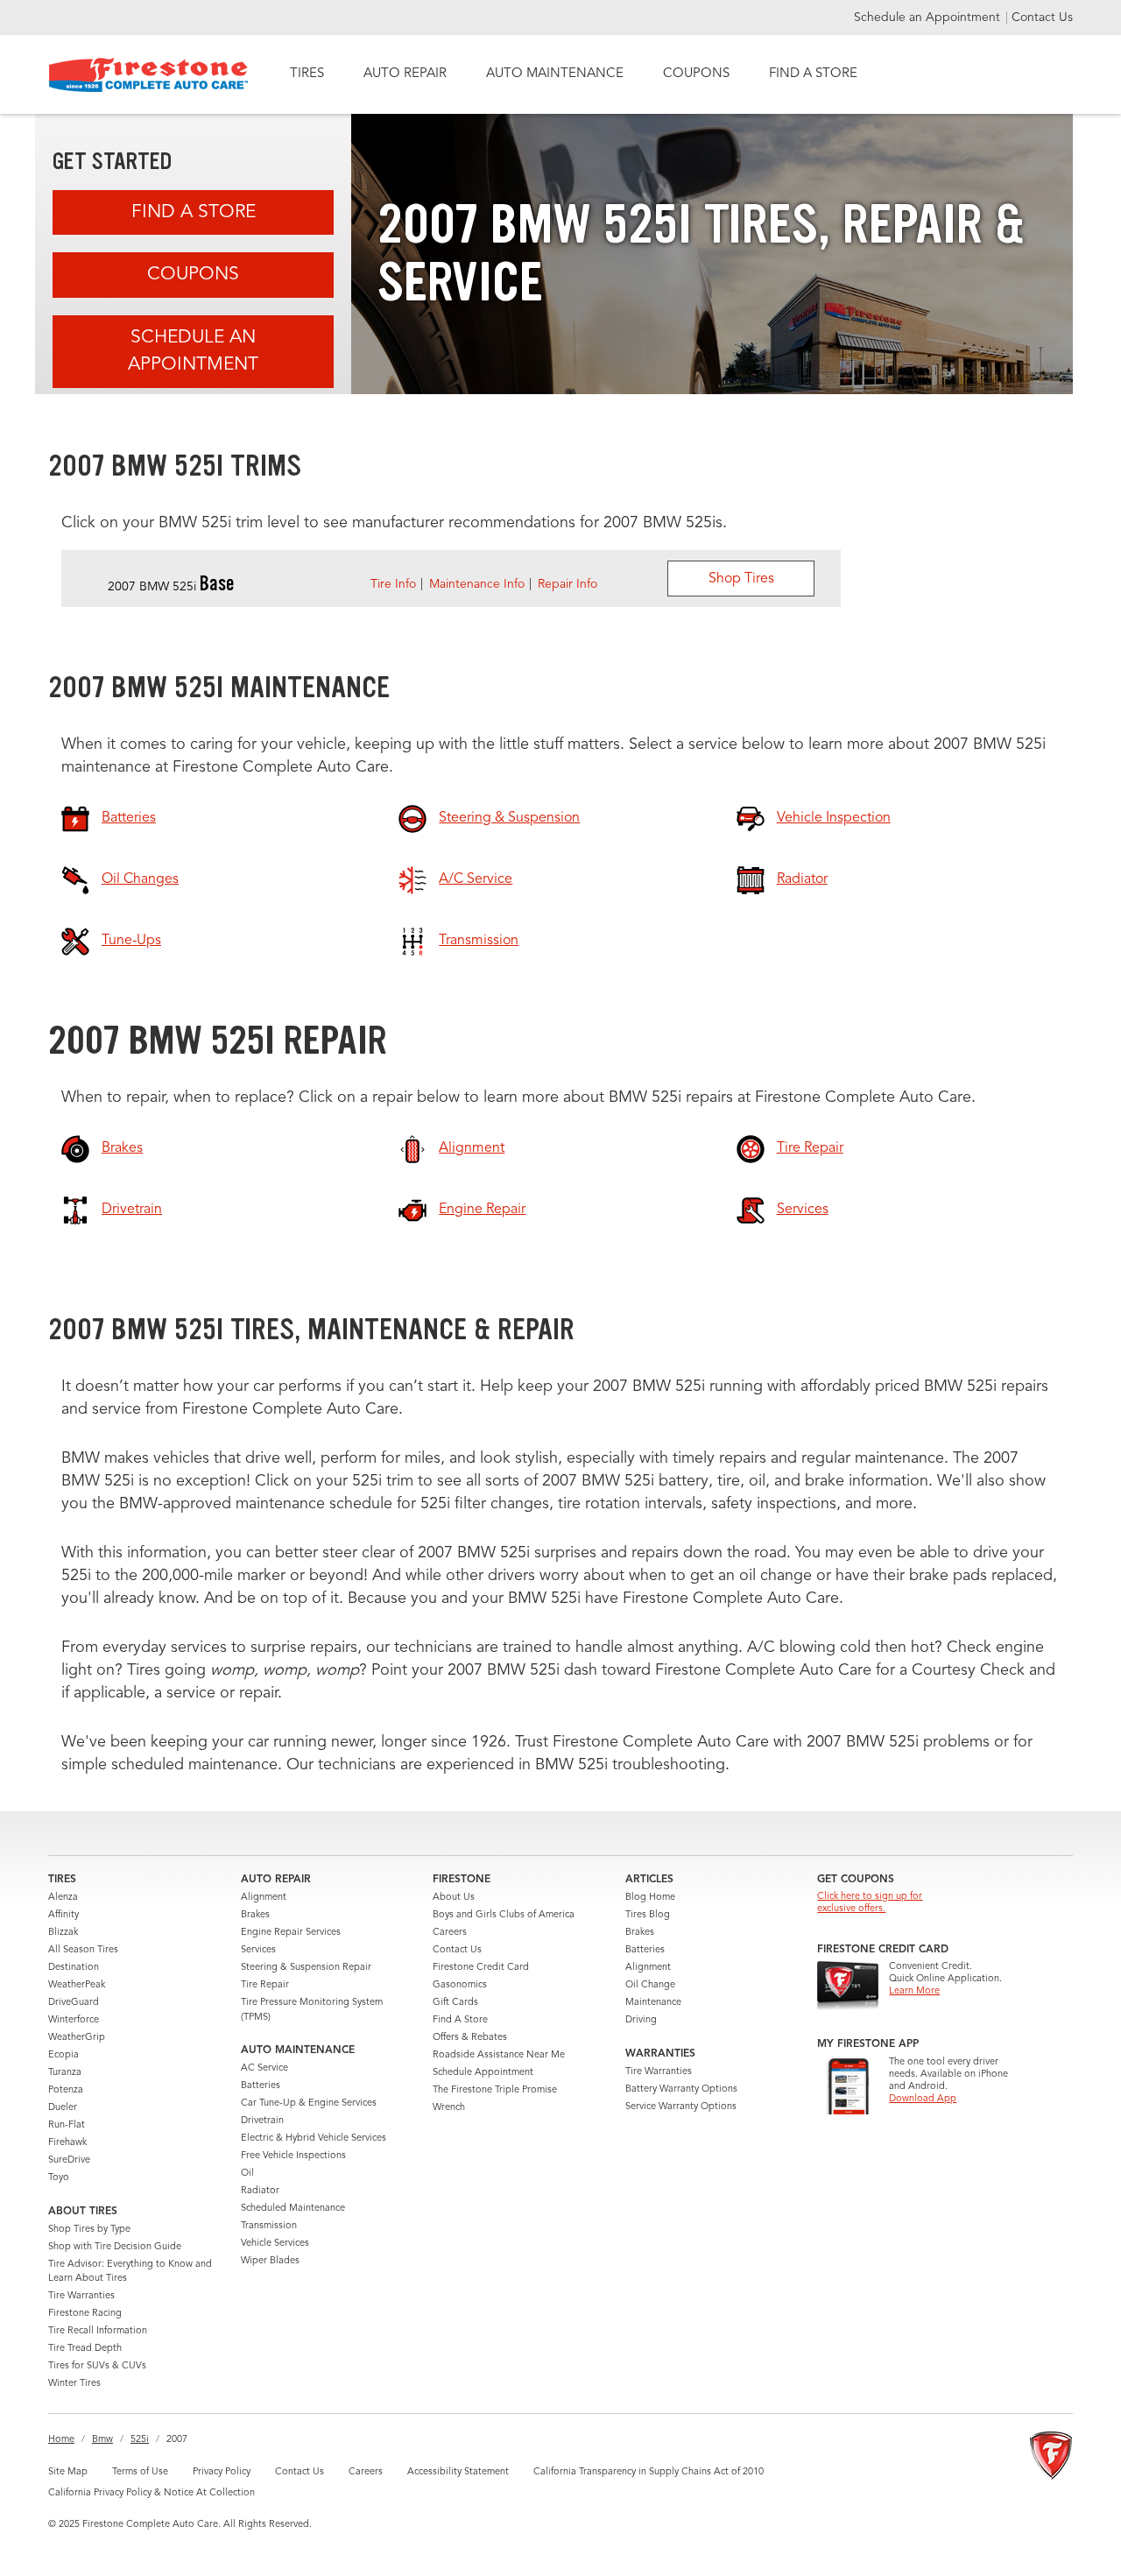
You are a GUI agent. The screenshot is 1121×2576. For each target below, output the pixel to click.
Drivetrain (262, 2121)
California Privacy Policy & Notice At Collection (152, 2493)
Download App (923, 2099)
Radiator (260, 2191)
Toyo (59, 2178)
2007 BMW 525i (171, 587)
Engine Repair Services (291, 1933)
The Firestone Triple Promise (495, 2090)
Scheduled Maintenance (293, 2209)
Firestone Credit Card (481, 1968)
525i (140, 2440)
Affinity (63, 1915)
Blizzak (63, 1933)
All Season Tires (83, 1950)
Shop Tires (741, 579)
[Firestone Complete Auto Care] (148, 75)
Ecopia (63, 2055)
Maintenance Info (477, 584)
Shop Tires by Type (89, 2230)
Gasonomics (460, 1985)
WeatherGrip (77, 2038)
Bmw (102, 2440)
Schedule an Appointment (929, 18)
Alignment (264, 1898)
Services (258, 1950)
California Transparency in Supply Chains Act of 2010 (649, 2472)
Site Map (68, 2472)
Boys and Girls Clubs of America (504, 1915)
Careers (450, 1933)
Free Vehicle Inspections (293, 2156)
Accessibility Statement (458, 2472)
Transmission (269, 2226)
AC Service (264, 2068)
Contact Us (1042, 18)
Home (61, 2440)
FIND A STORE (813, 74)
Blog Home (650, 1898)
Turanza (65, 2073)
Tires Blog (648, 1915)
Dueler (63, 2108)
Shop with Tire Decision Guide (115, 2247)
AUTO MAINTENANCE (555, 74)
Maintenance (653, 2003)
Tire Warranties (81, 2296)
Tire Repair (265, 1985)
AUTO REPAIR (405, 74)
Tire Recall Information (98, 2331)
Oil (247, 2174)
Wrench (449, 2108)
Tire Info (393, 584)
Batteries (261, 2086)
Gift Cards (455, 2003)
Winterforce (74, 2020)
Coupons (193, 275)
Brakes (255, 1915)
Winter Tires (74, 2384)
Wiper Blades (270, 2261)
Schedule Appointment (483, 2073)
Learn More (914, 1991)
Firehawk (67, 2143)
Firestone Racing (85, 2314)
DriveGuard (74, 2003)
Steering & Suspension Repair (306, 1968)
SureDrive (69, 2160)
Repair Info (568, 584)
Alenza (63, 1898)
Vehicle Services (275, 2244)
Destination (74, 1968)
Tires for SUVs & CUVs (97, 2366)
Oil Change (650, 1985)
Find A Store (194, 212)
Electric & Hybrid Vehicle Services (314, 2138)
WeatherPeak (77, 1985)
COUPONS (696, 74)
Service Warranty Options (681, 2107)
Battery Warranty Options (681, 2089)
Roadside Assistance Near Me (499, 2055)
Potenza (66, 2090)
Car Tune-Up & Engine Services (309, 2103)
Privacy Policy (222, 2472)
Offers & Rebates (470, 2038)
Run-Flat (67, 2125)
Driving (641, 2020)
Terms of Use (140, 2472)
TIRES (307, 74)
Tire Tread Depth (85, 2349)
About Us (454, 1898)
